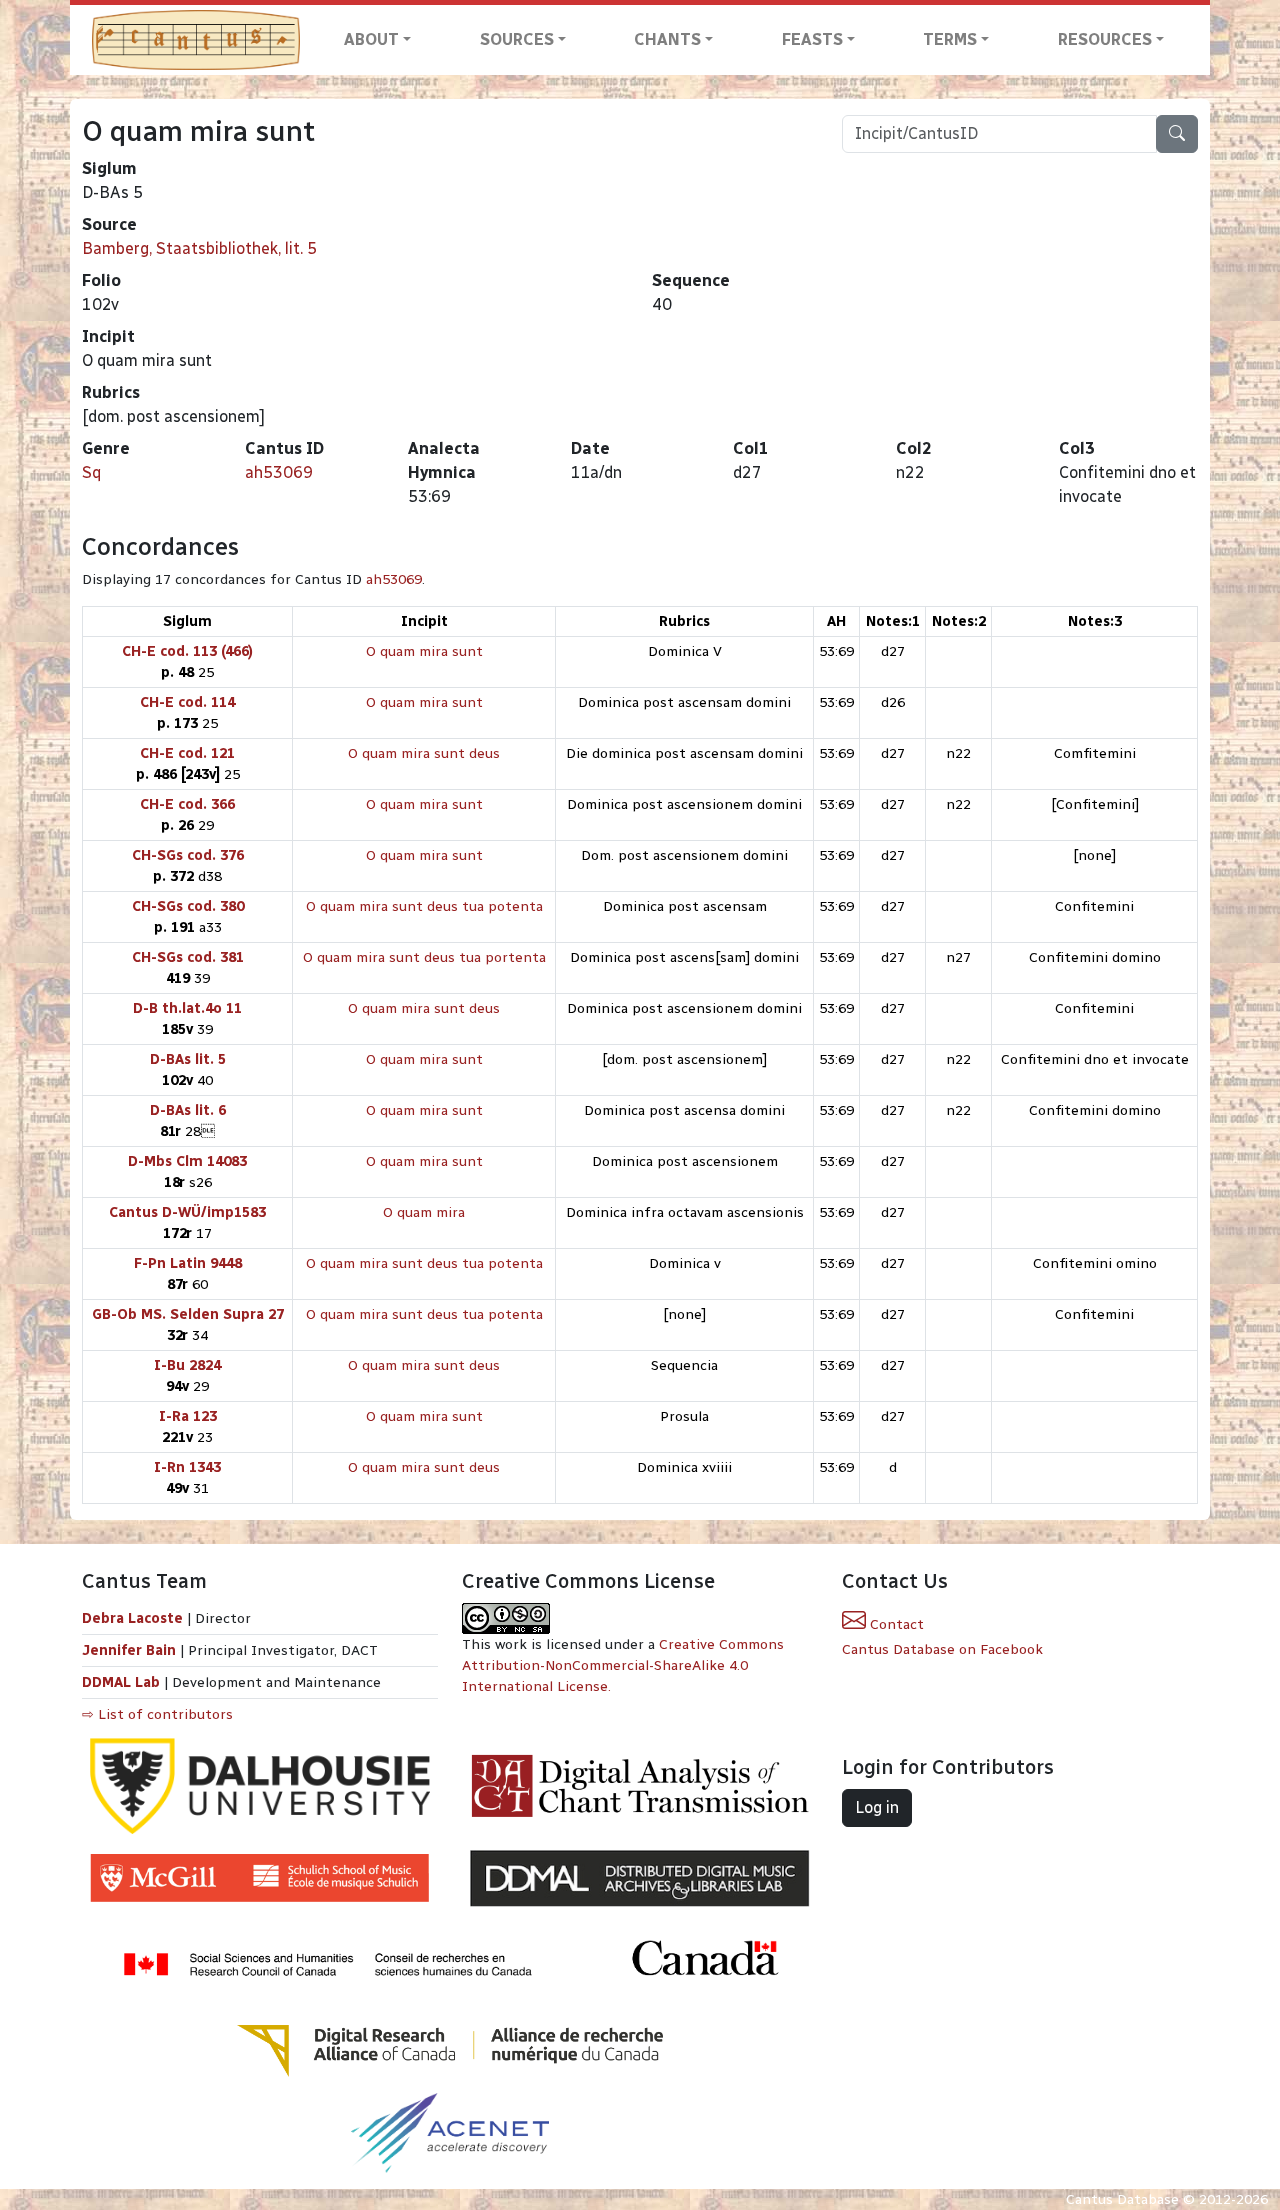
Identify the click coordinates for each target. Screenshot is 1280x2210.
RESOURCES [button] (1105, 39)
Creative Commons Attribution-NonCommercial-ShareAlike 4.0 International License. (623, 1665)
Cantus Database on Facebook (942, 1649)
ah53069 (279, 472)
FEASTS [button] (812, 39)
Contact (895, 1624)
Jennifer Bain (131, 1650)
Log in (877, 1807)
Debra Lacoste (132, 1618)
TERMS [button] (950, 39)
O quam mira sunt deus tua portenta (424, 957)
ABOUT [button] (371, 39)
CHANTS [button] (667, 39)
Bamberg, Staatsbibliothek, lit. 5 (199, 248)
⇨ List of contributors (157, 1714)
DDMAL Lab (121, 1682)
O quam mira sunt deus (424, 753)
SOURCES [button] (517, 39)
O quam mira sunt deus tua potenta (424, 906)
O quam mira (424, 1212)
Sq (91, 472)
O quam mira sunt (424, 651)
